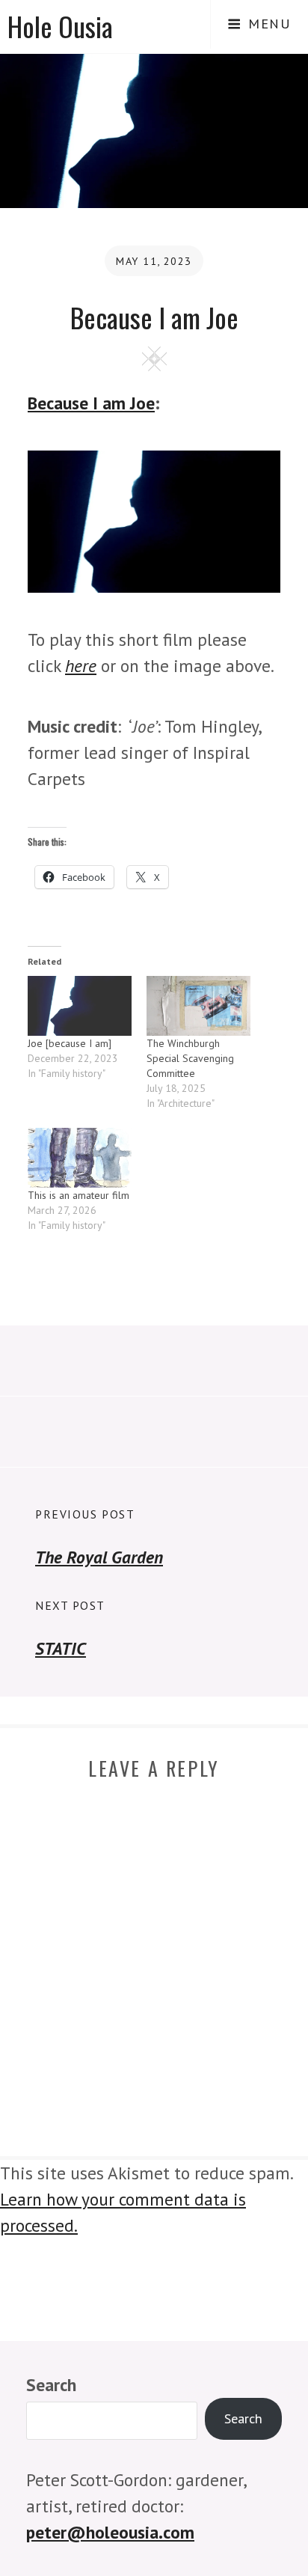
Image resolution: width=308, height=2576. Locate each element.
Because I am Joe (91, 403)
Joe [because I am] (70, 1043)
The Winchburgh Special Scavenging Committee (190, 1058)
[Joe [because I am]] (80, 1005)
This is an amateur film (78, 1195)
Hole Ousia (60, 26)
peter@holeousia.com (110, 2532)
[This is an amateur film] (80, 1157)
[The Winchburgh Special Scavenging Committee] (198, 1005)
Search (51, 2384)
